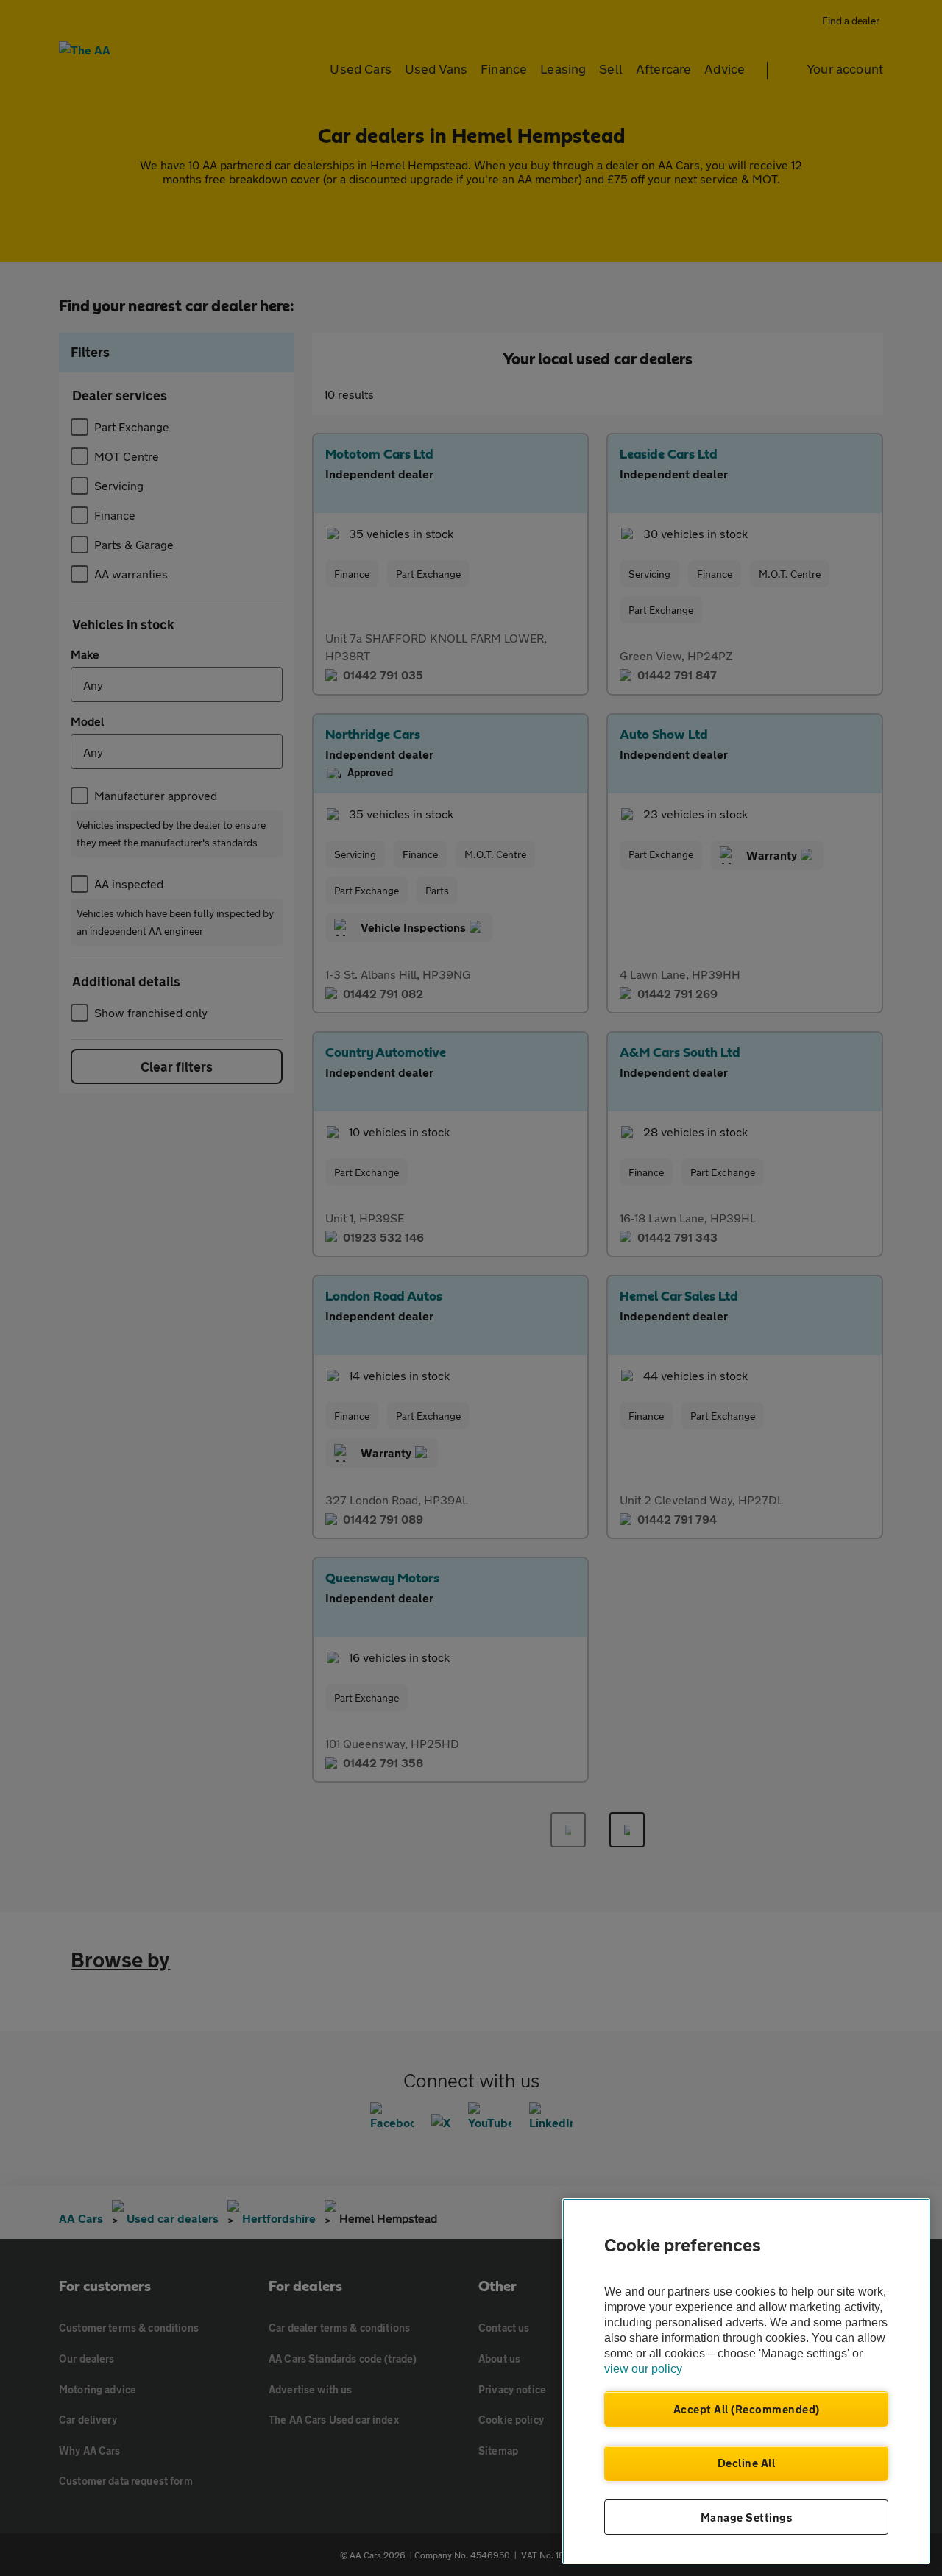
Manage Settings (747, 2517)
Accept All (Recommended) (747, 2409)
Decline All (747, 2463)
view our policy (643, 2369)
